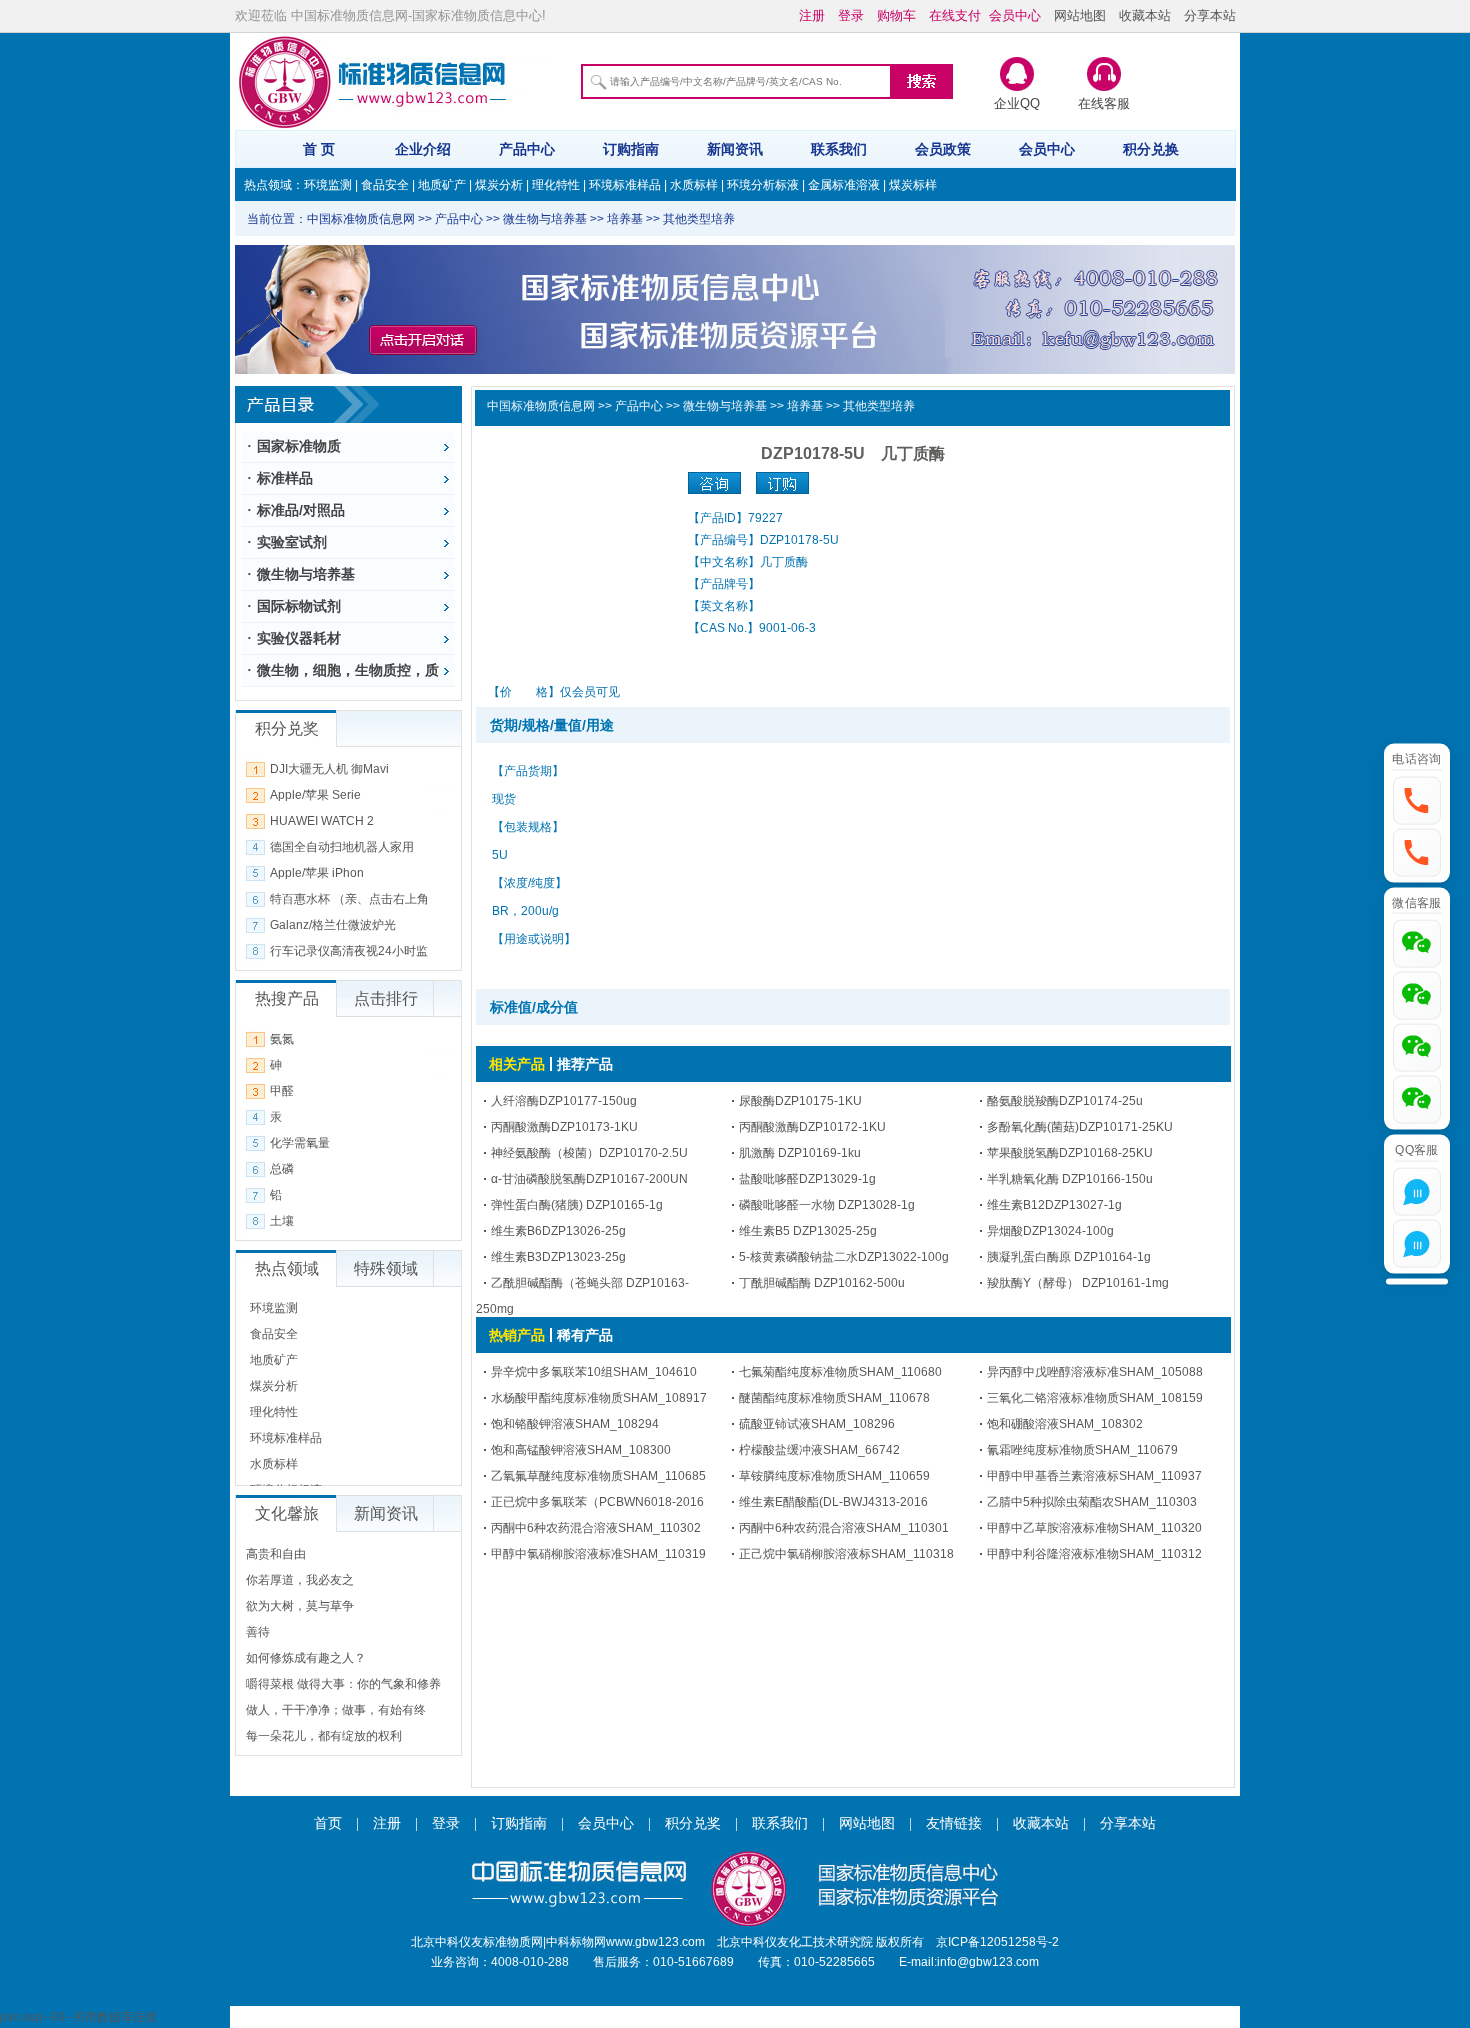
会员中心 (1047, 149)
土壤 (282, 1221)
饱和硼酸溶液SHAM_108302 (1065, 1424)
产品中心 (527, 149)
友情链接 (954, 1823)
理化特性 (556, 185)
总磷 (282, 1169)
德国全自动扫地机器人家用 (342, 847)
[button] (1417, 800)
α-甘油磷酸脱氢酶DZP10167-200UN (589, 1179)
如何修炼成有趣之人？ (306, 1658)
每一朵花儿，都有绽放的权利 (324, 1736)
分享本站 (1210, 15)
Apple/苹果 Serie (315, 795)
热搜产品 (287, 998)
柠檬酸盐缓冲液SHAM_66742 (819, 1450)
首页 (328, 1823)
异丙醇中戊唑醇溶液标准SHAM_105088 (1095, 1372)
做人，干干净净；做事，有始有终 (336, 1710)
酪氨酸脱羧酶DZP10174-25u (1065, 1101)
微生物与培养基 (306, 574)
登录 (446, 1823)
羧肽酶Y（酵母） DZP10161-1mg (1078, 1283)
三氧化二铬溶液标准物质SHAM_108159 (1095, 1398)
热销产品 (517, 1335)
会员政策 (943, 149)
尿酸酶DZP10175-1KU (800, 1101)
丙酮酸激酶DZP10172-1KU (812, 1127)
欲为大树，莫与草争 (300, 1606)
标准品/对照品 (301, 510)
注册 (387, 1823)
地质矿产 (442, 185)
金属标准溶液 (844, 185)
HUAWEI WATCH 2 (322, 821)
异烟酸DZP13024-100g (1050, 1231)
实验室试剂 (292, 542)
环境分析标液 (763, 185)
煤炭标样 (913, 185)
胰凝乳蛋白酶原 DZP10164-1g (1069, 1257)
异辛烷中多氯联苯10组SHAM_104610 (594, 1372)
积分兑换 (1151, 149)
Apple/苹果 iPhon (317, 873)
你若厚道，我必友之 (300, 1580)
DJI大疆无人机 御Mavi (329, 769)
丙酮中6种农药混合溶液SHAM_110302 (596, 1528)
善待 (258, 1632)
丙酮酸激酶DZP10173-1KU (564, 1127)
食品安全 (385, 185)
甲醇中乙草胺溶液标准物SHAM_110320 (1094, 1528)
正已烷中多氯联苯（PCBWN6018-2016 (597, 1502)
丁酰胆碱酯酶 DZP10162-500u (822, 1283)
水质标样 (694, 185)
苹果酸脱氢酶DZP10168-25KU (1070, 1153)
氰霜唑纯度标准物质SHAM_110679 (1082, 1450)
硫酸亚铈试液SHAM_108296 (817, 1424)
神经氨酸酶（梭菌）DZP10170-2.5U (589, 1153)
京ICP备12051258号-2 (997, 1942)
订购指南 (631, 149)
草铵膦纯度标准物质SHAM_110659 (834, 1476)
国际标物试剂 (299, 606)
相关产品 (517, 1064)
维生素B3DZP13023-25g (558, 1257)
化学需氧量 (300, 1143)
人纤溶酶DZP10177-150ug (564, 1101)
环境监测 (328, 185)
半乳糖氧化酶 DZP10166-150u (1070, 1179)
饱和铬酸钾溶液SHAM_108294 (575, 1424)
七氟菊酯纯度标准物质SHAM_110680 (840, 1372)
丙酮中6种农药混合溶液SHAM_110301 (844, 1528)
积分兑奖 (693, 1823)
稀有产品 (585, 1335)
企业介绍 (423, 149)
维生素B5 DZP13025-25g (808, 1231)
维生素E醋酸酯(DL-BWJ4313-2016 (833, 1502)
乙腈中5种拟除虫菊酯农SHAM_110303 (1092, 1502)
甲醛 (282, 1091)
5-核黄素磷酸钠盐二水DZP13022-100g (844, 1257)
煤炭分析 (499, 185)
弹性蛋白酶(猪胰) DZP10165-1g (577, 1205)
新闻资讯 (735, 149)
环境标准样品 (625, 185)
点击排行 (386, 998)
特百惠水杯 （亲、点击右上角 (349, 899)
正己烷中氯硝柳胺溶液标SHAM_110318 (846, 1554)
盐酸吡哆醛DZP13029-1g (807, 1179)
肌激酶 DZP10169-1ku (800, 1153)
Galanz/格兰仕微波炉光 (333, 925)
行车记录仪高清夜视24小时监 (349, 951)
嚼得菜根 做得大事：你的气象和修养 (343, 1684)
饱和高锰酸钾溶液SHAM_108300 (581, 1450)
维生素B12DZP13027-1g (1054, 1205)
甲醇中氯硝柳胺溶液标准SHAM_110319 (598, 1554)
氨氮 (282, 1039)
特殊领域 (386, 1268)
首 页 (319, 149)
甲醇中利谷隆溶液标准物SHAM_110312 (1094, 1554)
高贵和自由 (276, 1554)
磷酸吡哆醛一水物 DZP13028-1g (827, 1205)
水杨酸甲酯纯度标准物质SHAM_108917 (599, 1398)
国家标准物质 (299, 446)
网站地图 (1080, 15)
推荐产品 (585, 1064)
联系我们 (839, 149)
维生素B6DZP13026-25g (558, 1231)
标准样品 (285, 478)
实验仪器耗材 (299, 638)
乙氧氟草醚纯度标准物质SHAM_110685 (598, 1476)
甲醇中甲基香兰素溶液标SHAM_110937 (1094, 1476)
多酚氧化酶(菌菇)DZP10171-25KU (1080, 1127)
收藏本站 (1145, 15)
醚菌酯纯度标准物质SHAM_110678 (834, 1398)
